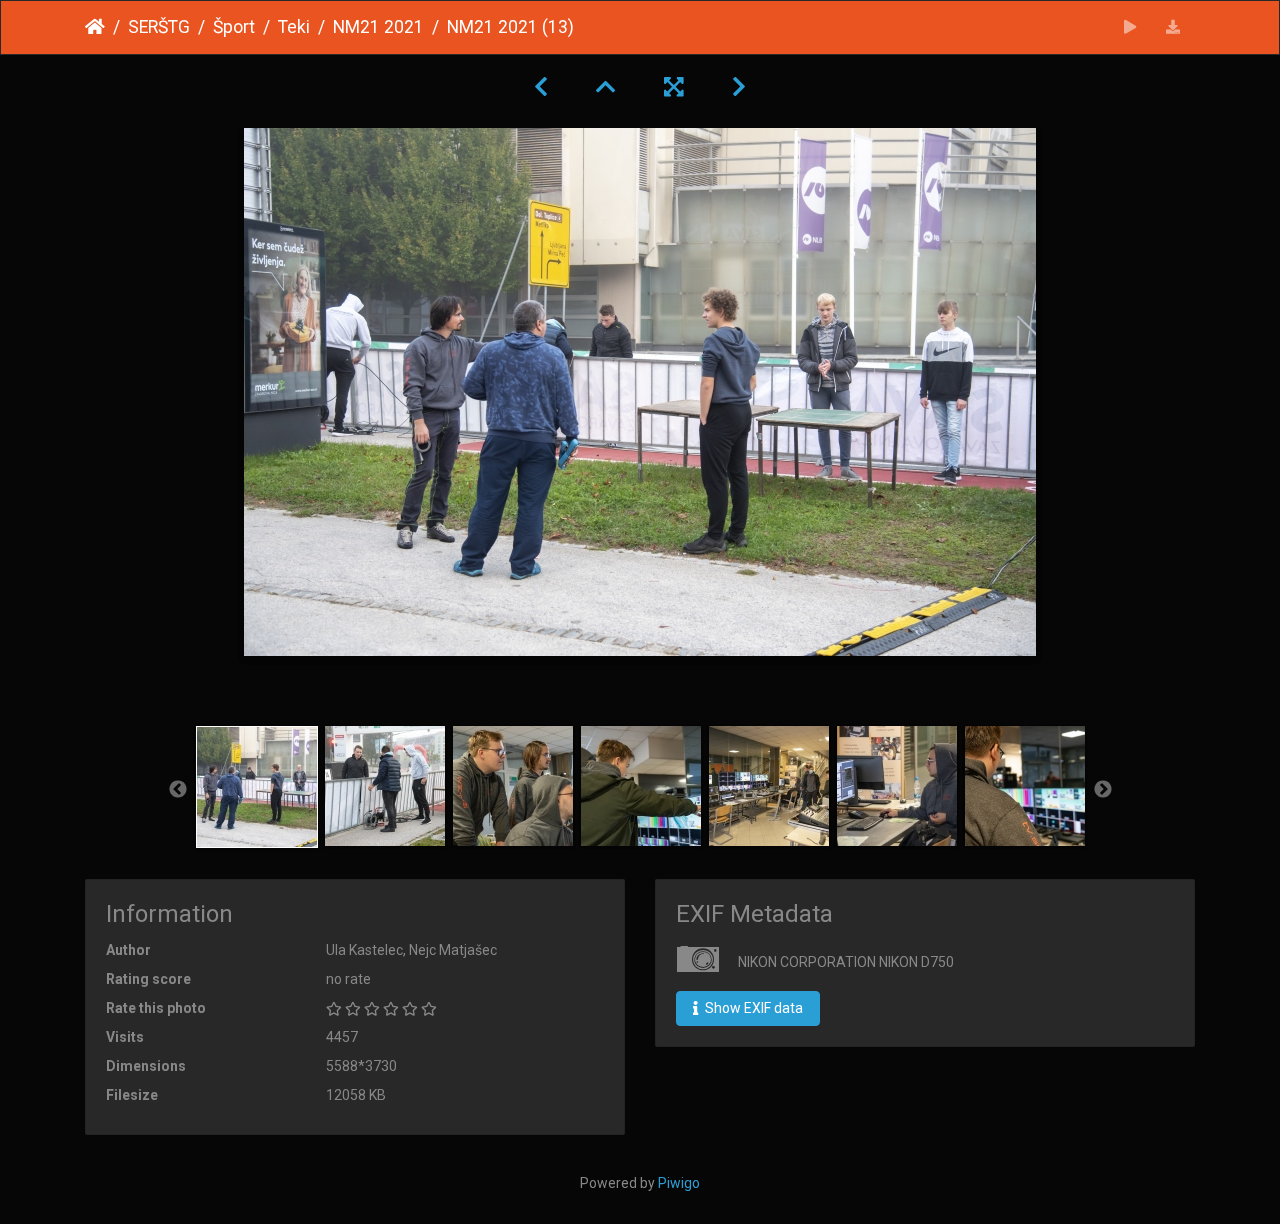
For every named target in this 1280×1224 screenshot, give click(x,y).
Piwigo (679, 1183)
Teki (294, 27)
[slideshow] (1130, 27)
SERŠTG (159, 27)
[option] (257, 787)
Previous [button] (178, 790)
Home (95, 27)
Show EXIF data (752, 1008)
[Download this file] (1173, 27)
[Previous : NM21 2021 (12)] (541, 87)
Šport (234, 27)
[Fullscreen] (674, 87)
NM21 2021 (378, 27)
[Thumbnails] (606, 87)
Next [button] (1103, 790)
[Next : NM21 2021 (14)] (739, 87)
